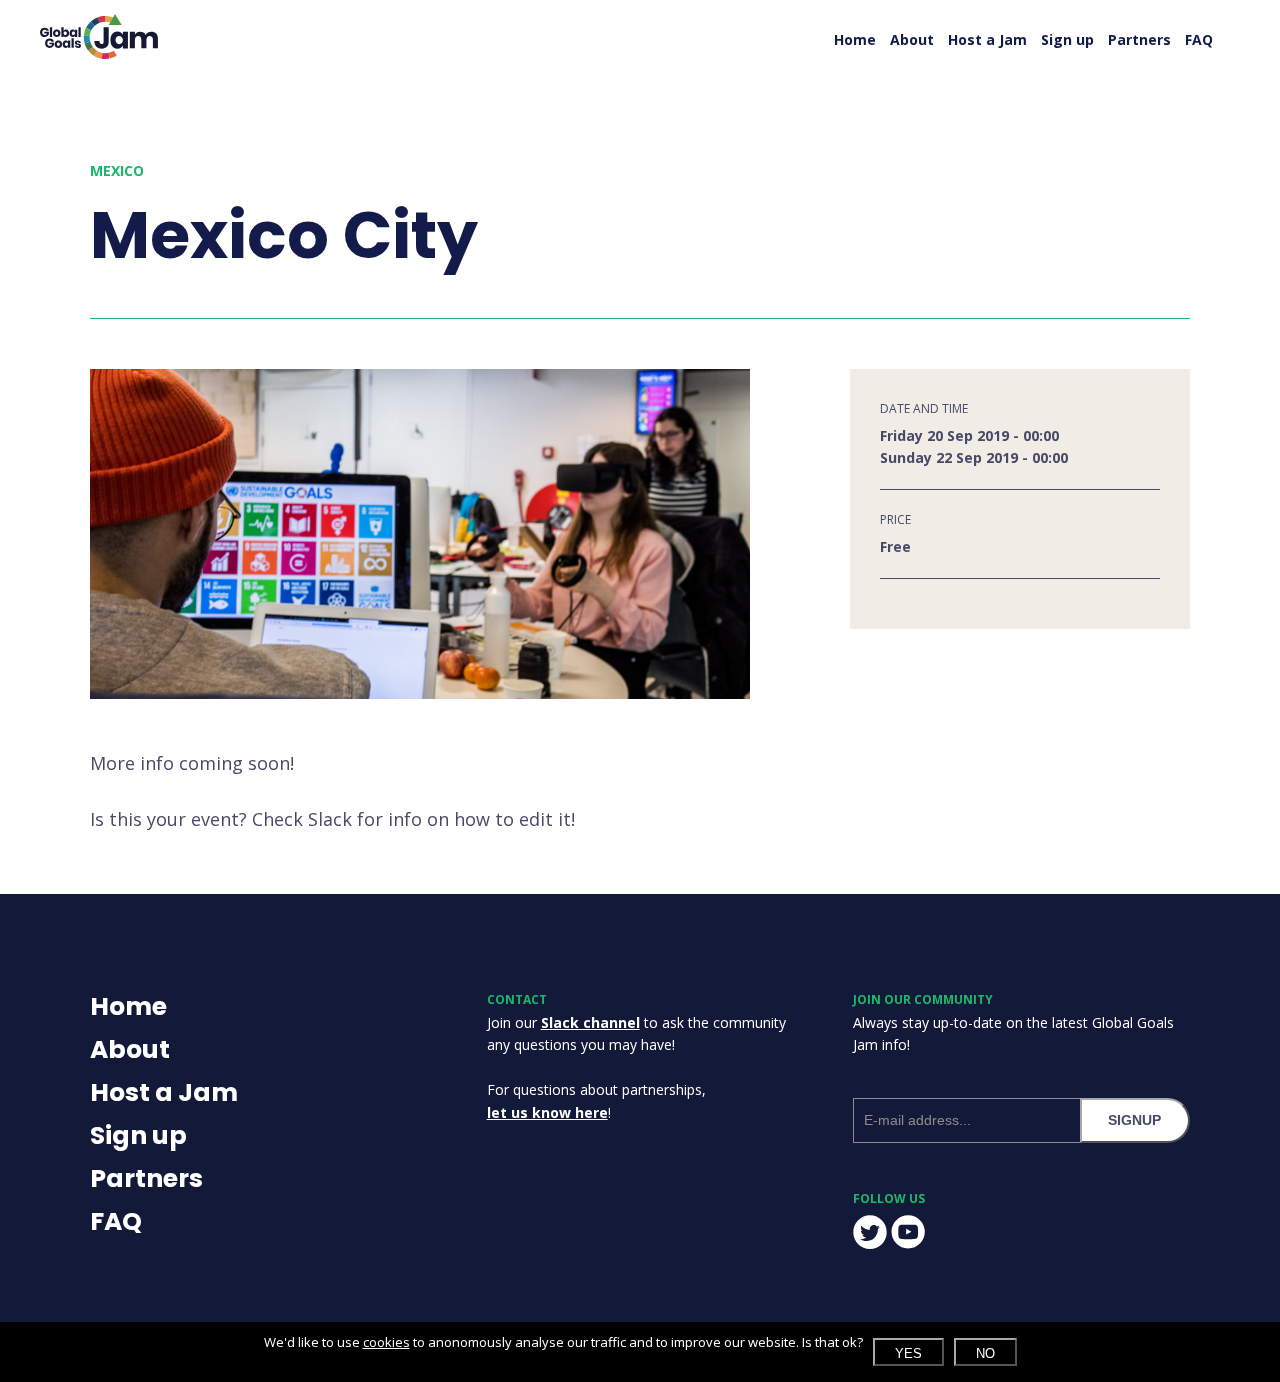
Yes (908, 1353)
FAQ (1199, 39)
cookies (386, 1342)
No (985, 1353)
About (912, 39)
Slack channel (590, 1022)
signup (1134, 1120)
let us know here (547, 1112)
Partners (1139, 39)
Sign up (1067, 39)
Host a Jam (987, 39)
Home (855, 39)
